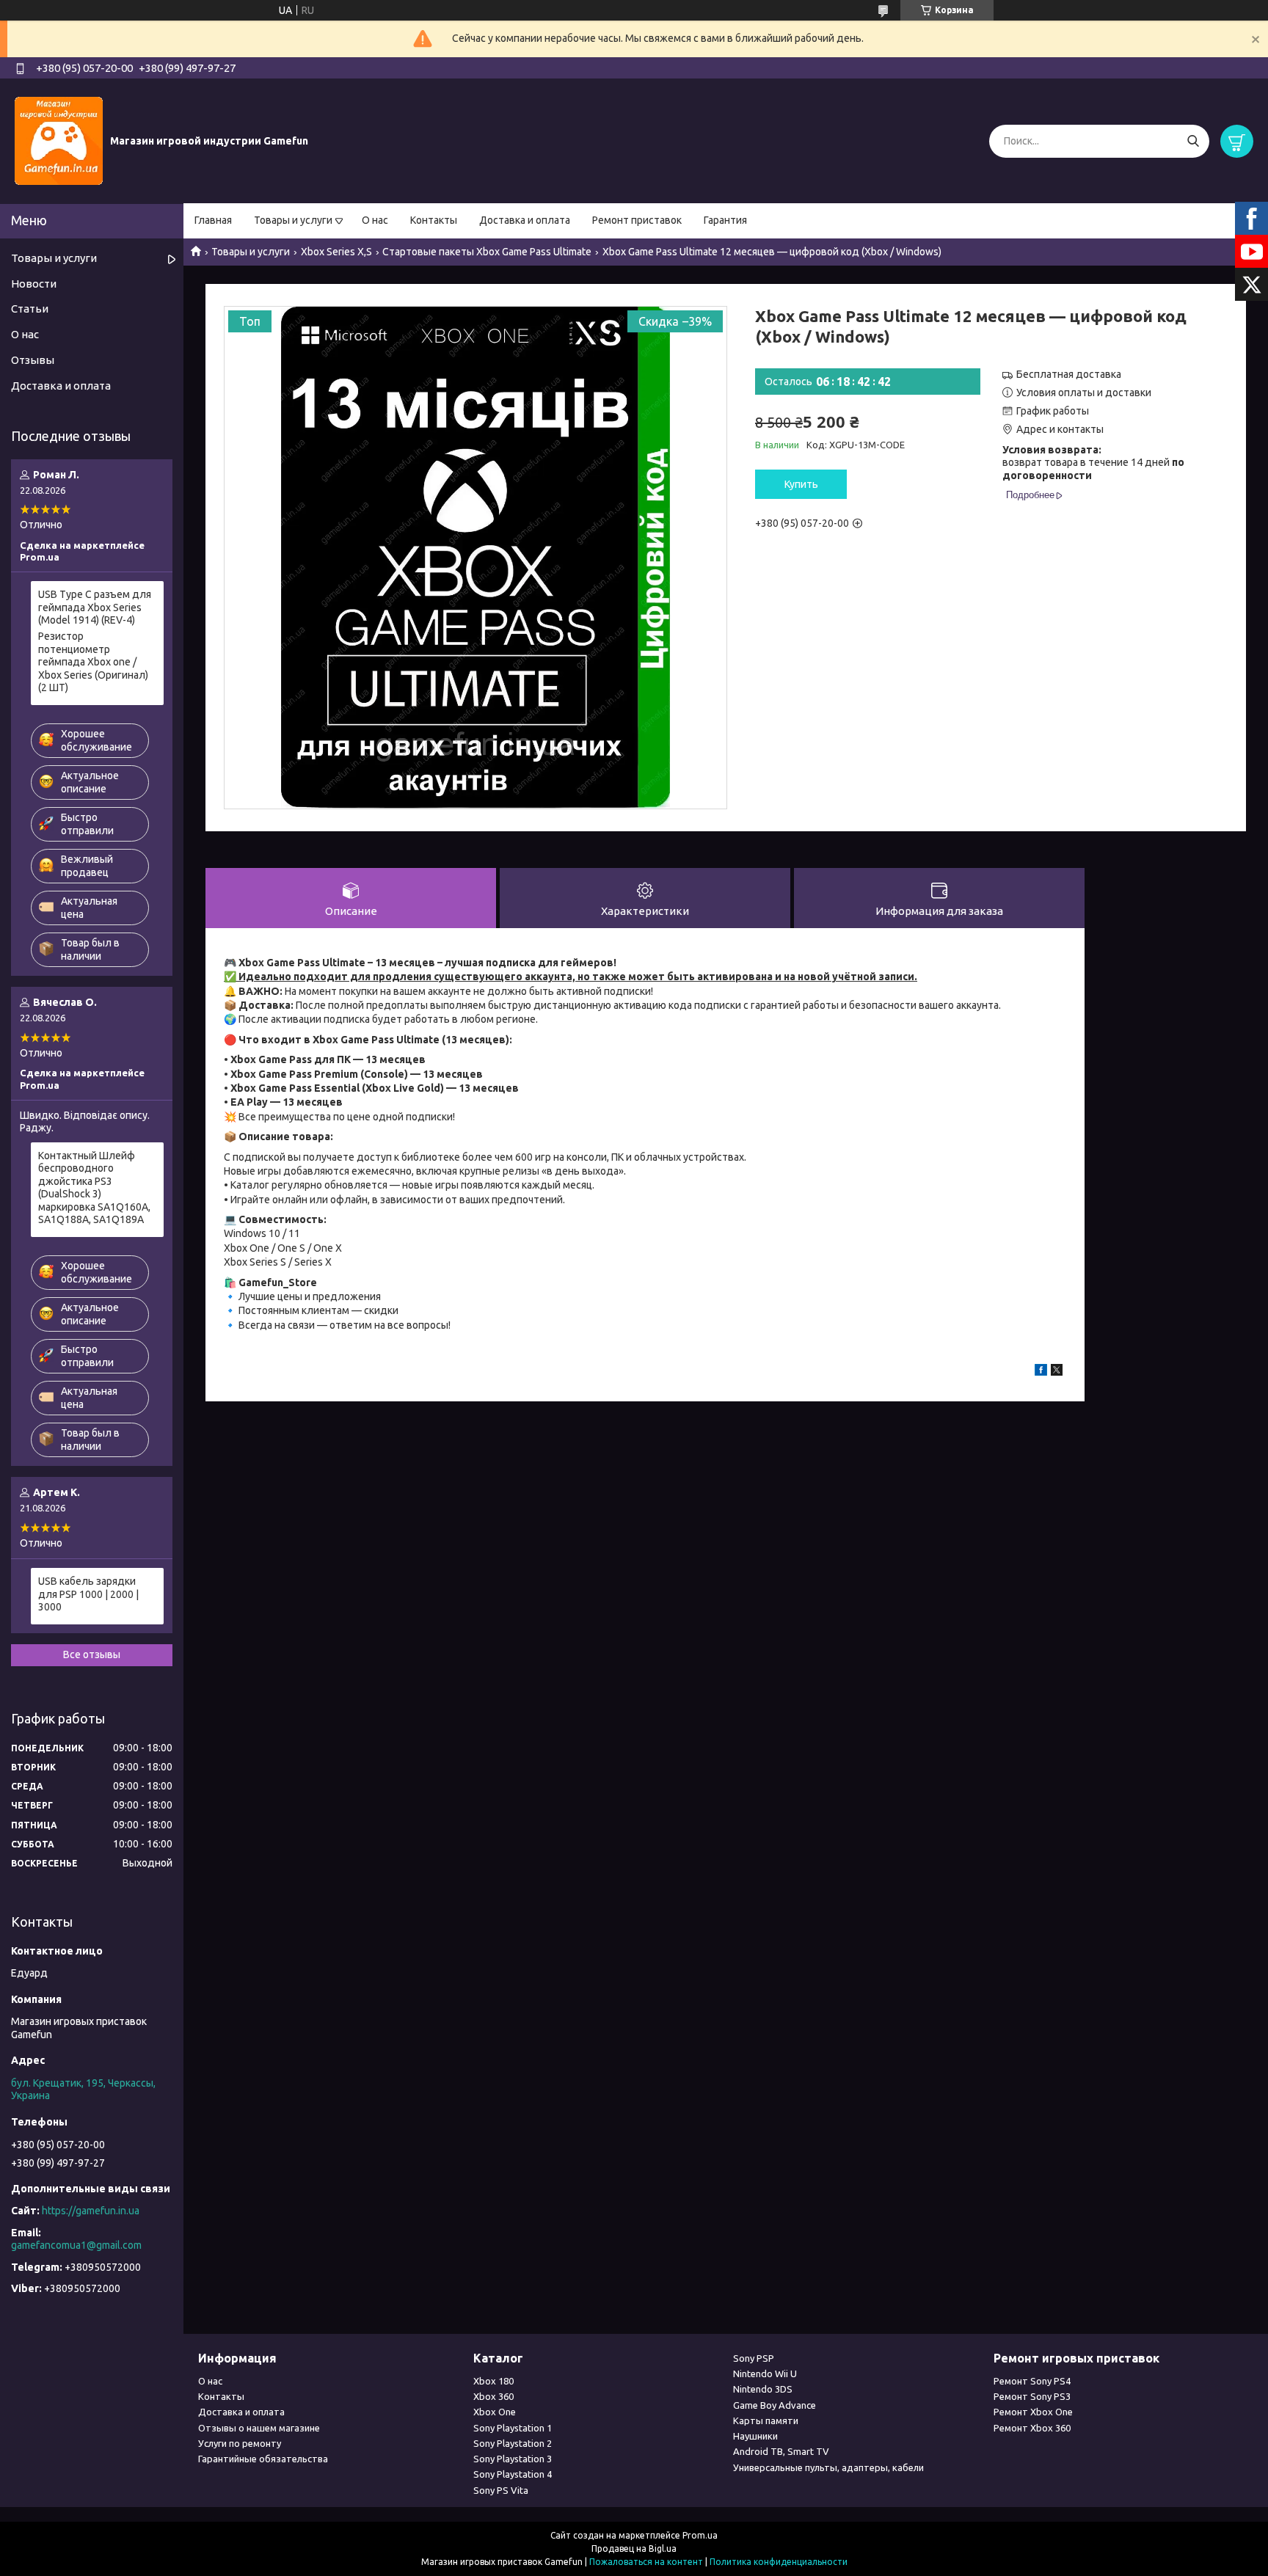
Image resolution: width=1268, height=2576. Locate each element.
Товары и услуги (293, 220)
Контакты (434, 220)
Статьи (30, 309)
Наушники (755, 2436)
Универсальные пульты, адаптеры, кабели (828, 2467)
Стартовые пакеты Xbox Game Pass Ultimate (487, 252)
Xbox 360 (493, 2396)
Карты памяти (766, 2420)
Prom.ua (700, 2535)
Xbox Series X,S (336, 252)
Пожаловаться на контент (646, 2562)
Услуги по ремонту (240, 2443)
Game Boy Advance (775, 2405)
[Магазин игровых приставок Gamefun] (59, 140)
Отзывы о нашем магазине (259, 2428)
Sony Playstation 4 (513, 2474)
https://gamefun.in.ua (91, 2211)
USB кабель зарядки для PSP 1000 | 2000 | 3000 (88, 1594)
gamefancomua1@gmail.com (76, 2245)
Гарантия (725, 220)
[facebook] (1041, 1372)
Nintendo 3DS (763, 2389)
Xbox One (495, 2412)
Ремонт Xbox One (1033, 2412)
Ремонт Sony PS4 (1032, 2381)
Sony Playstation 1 (513, 2428)
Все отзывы (92, 1654)
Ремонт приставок (637, 220)
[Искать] (1193, 141)
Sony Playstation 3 (513, 2459)
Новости (34, 284)
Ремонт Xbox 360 (1032, 2428)
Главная (213, 220)
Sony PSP (754, 2358)
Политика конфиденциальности (779, 2562)
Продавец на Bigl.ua (634, 2548)
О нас (375, 220)
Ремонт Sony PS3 (1032, 2396)
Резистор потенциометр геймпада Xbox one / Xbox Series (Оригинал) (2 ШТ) (93, 662)
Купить (801, 484)
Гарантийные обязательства (263, 2459)
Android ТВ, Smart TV (781, 2451)
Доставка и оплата (525, 220)
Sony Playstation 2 (513, 2443)
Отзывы (33, 360)
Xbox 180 (493, 2381)
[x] (1057, 1372)
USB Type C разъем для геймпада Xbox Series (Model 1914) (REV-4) (95, 607)
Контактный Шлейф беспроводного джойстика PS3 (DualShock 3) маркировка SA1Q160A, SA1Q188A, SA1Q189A (94, 1188)
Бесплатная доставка (1069, 374)
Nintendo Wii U (765, 2374)
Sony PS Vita (501, 2490)
